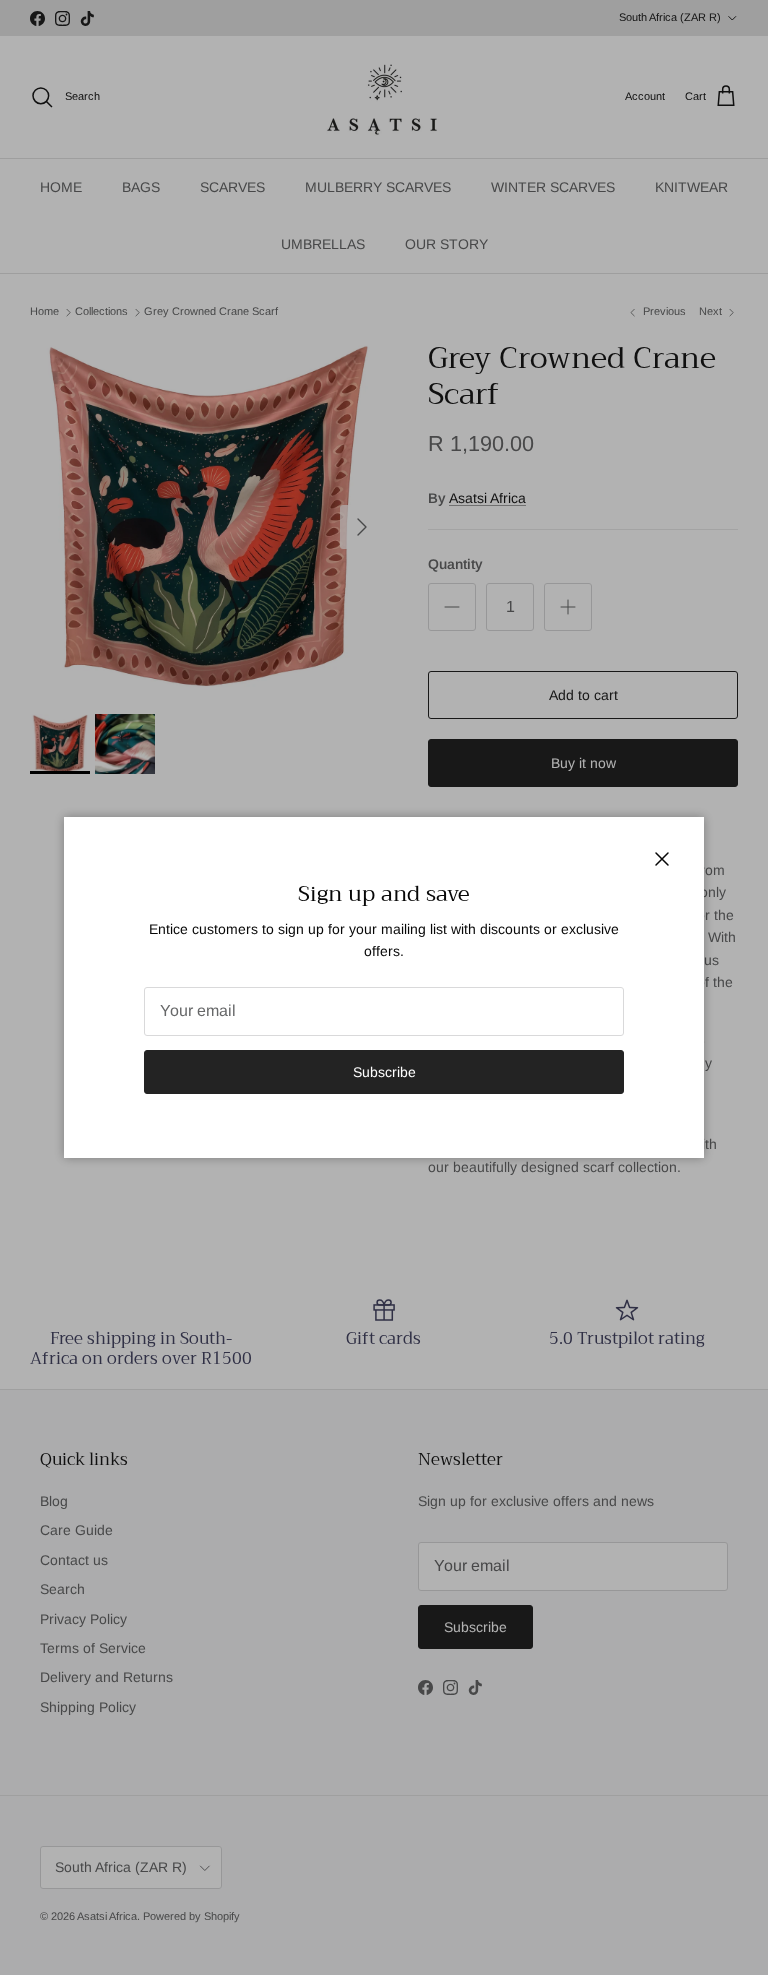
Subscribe (384, 1072)
